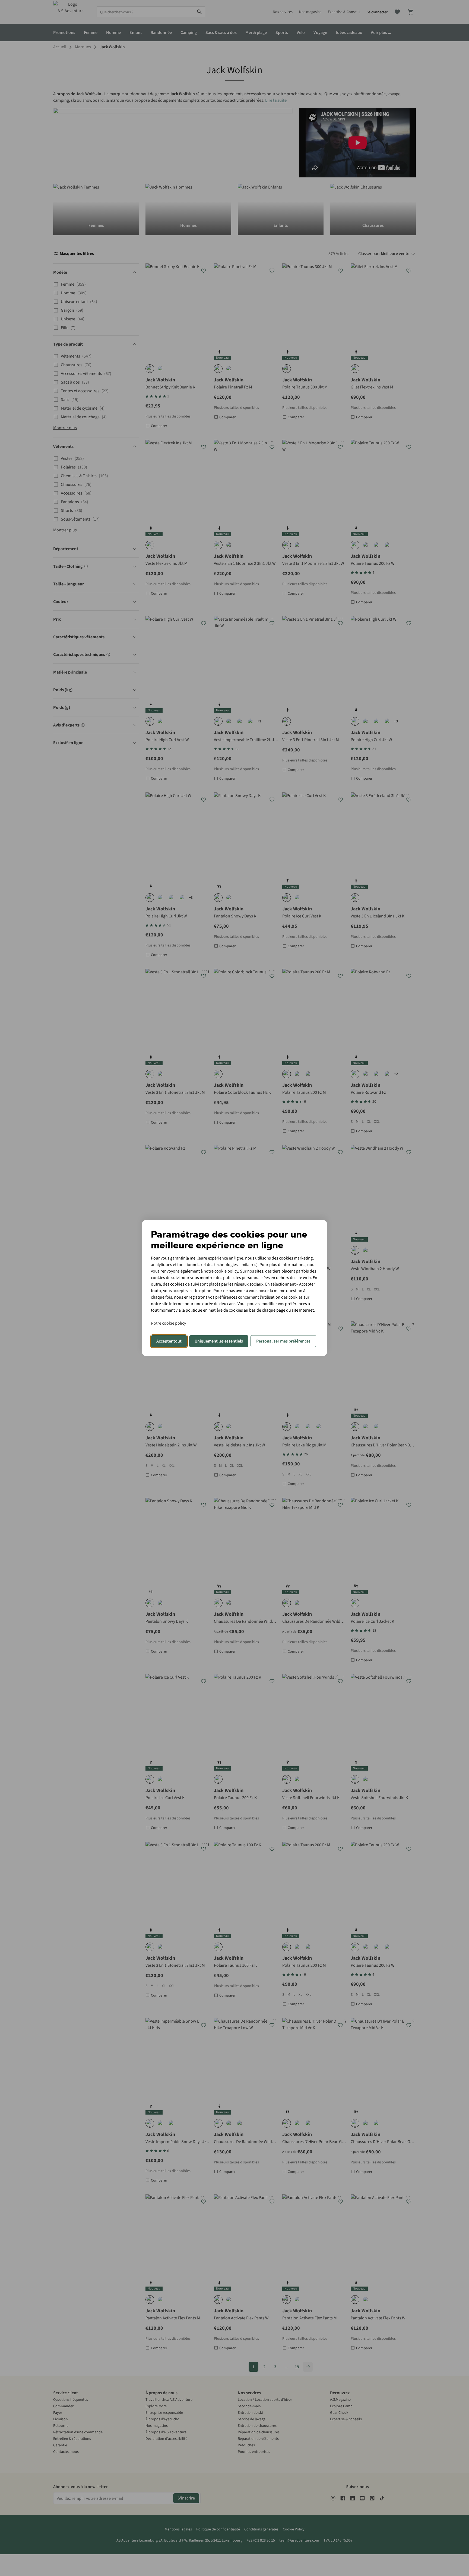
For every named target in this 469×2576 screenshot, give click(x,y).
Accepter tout (169, 1341)
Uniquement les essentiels (219, 1341)
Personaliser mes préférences (283, 1341)
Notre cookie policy (168, 1323)
